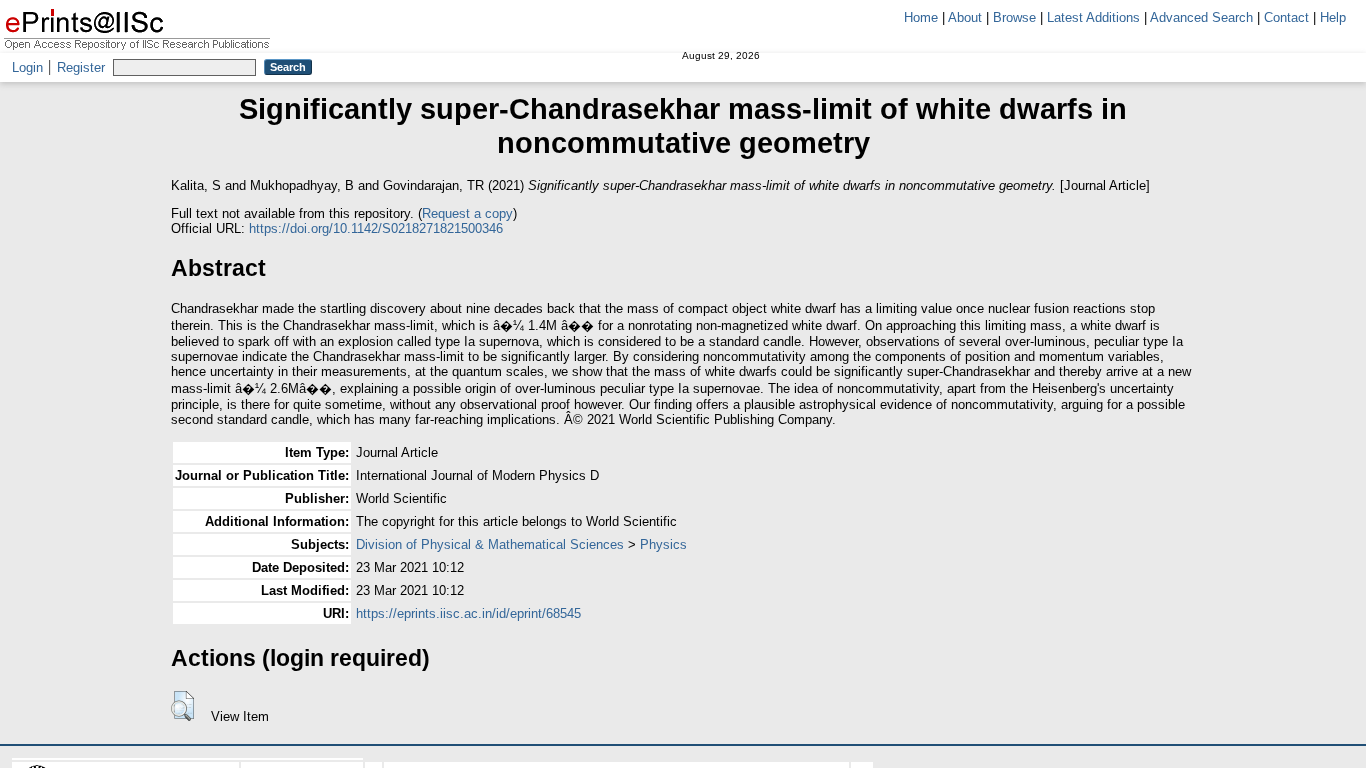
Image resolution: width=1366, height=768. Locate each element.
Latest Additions (1093, 17)
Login (27, 67)
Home (921, 17)
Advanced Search (1201, 17)
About (965, 17)
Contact (1286, 17)
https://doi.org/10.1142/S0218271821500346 (376, 228)
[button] (182, 706)
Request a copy (467, 213)
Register (81, 67)
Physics (663, 544)
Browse (1014, 17)
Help (1333, 17)
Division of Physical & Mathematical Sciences (490, 544)
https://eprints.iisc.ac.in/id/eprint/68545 (468, 613)
